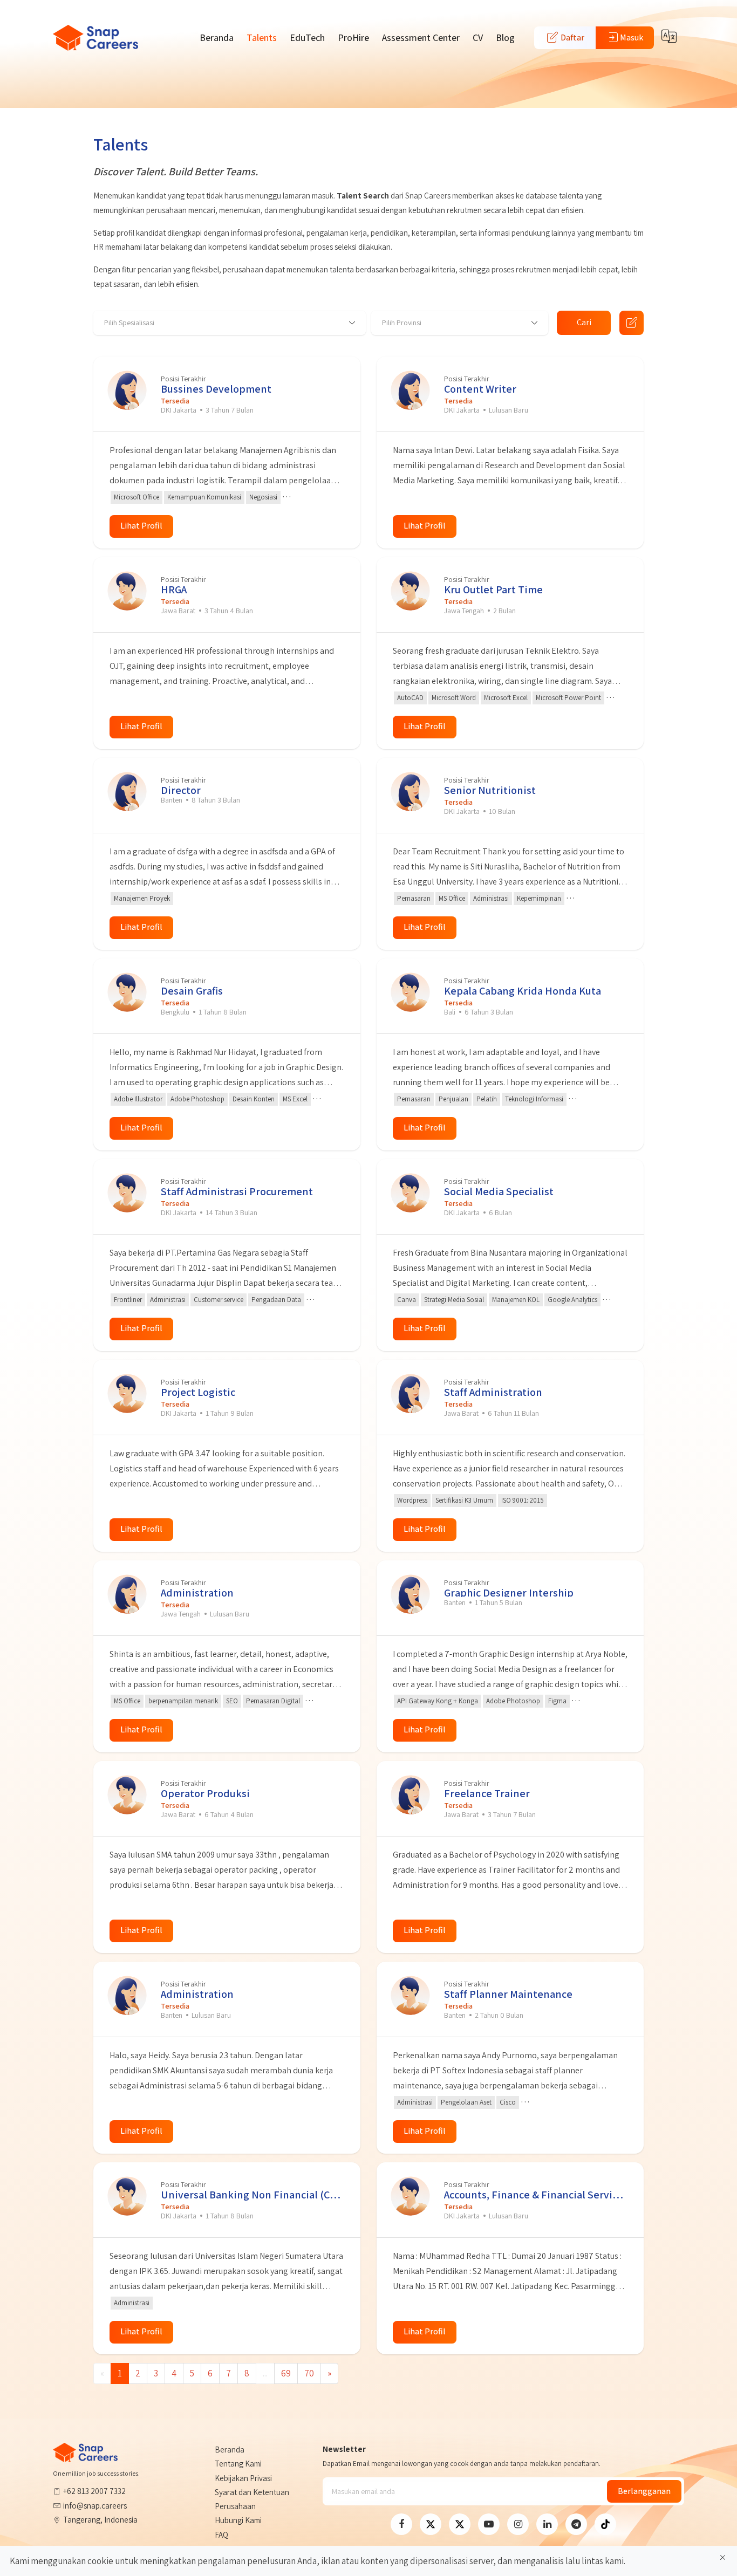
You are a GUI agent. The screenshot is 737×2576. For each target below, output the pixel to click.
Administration (197, 1592)
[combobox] (230, 323)
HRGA (174, 589)
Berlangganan (644, 2491)
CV (478, 37)
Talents (262, 37)
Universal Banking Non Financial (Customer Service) (253, 2194)
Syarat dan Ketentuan (252, 2492)
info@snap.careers (95, 2506)
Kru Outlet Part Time (493, 589)
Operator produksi (205, 1793)
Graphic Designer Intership (509, 1592)
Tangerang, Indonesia (100, 2520)
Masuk (632, 37)
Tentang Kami (238, 2464)
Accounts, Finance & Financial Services (536, 2194)
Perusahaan (235, 2506)
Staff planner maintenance (508, 1994)
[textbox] (124, 323)
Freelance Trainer (487, 1793)
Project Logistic (198, 1392)
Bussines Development (216, 389)
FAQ (221, 2535)
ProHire (353, 37)
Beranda (217, 37)
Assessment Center (421, 37)
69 (286, 2373)
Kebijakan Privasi (243, 2478)
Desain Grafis (192, 991)
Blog (505, 37)
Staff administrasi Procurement (237, 1191)
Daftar (572, 37)
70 (309, 2373)
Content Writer (480, 389)
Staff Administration (493, 1392)
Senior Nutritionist (490, 790)
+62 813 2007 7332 (94, 2491)
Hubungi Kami (238, 2520)
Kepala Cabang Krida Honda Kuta (523, 991)
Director (181, 790)
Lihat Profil (141, 526)
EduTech (307, 37)
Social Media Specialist (499, 1191)
